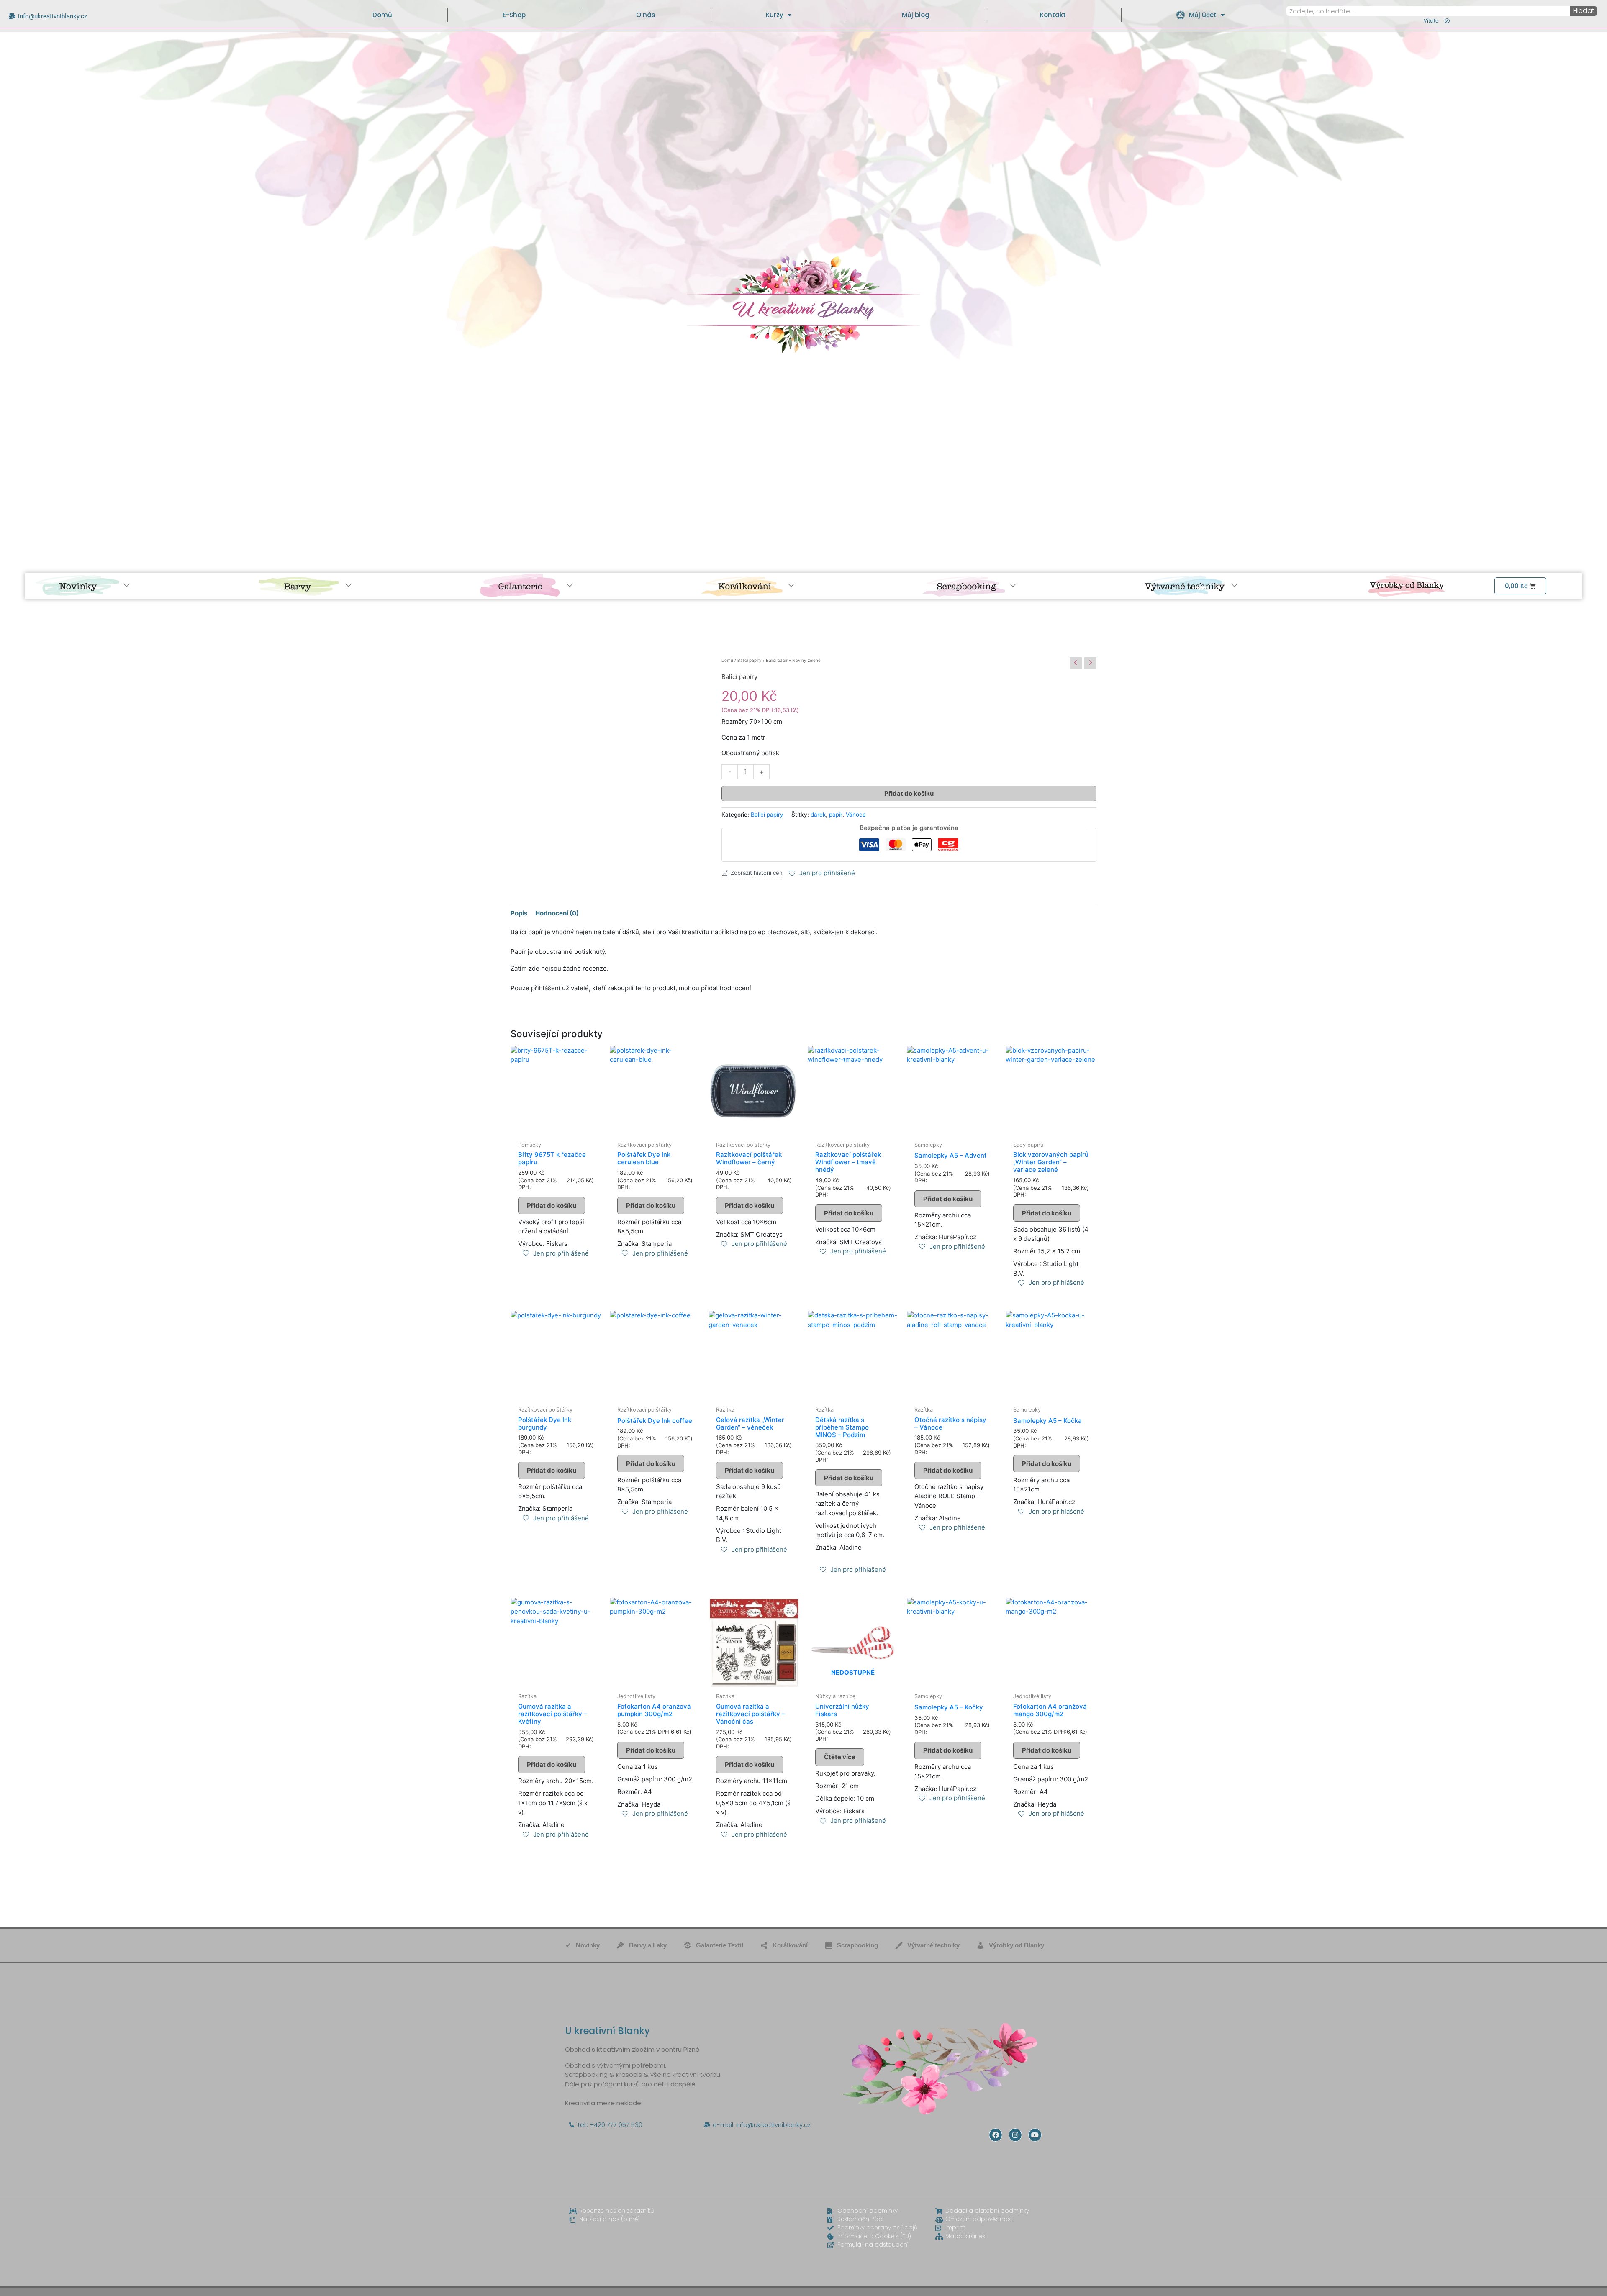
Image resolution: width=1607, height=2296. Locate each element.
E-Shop (514, 15)
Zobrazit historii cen (757, 873)
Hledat (1584, 11)
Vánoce (856, 815)
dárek (818, 815)
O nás (646, 15)
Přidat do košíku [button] (552, 1206)
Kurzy (775, 15)
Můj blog (916, 15)
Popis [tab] (519, 913)
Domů (382, 15)
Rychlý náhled (556, 1129)
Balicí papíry (750, 660)
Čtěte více (840, 1757)
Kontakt (1053, 15)
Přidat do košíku (909, 793)
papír (836, 815)
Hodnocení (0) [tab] (557, 913)
